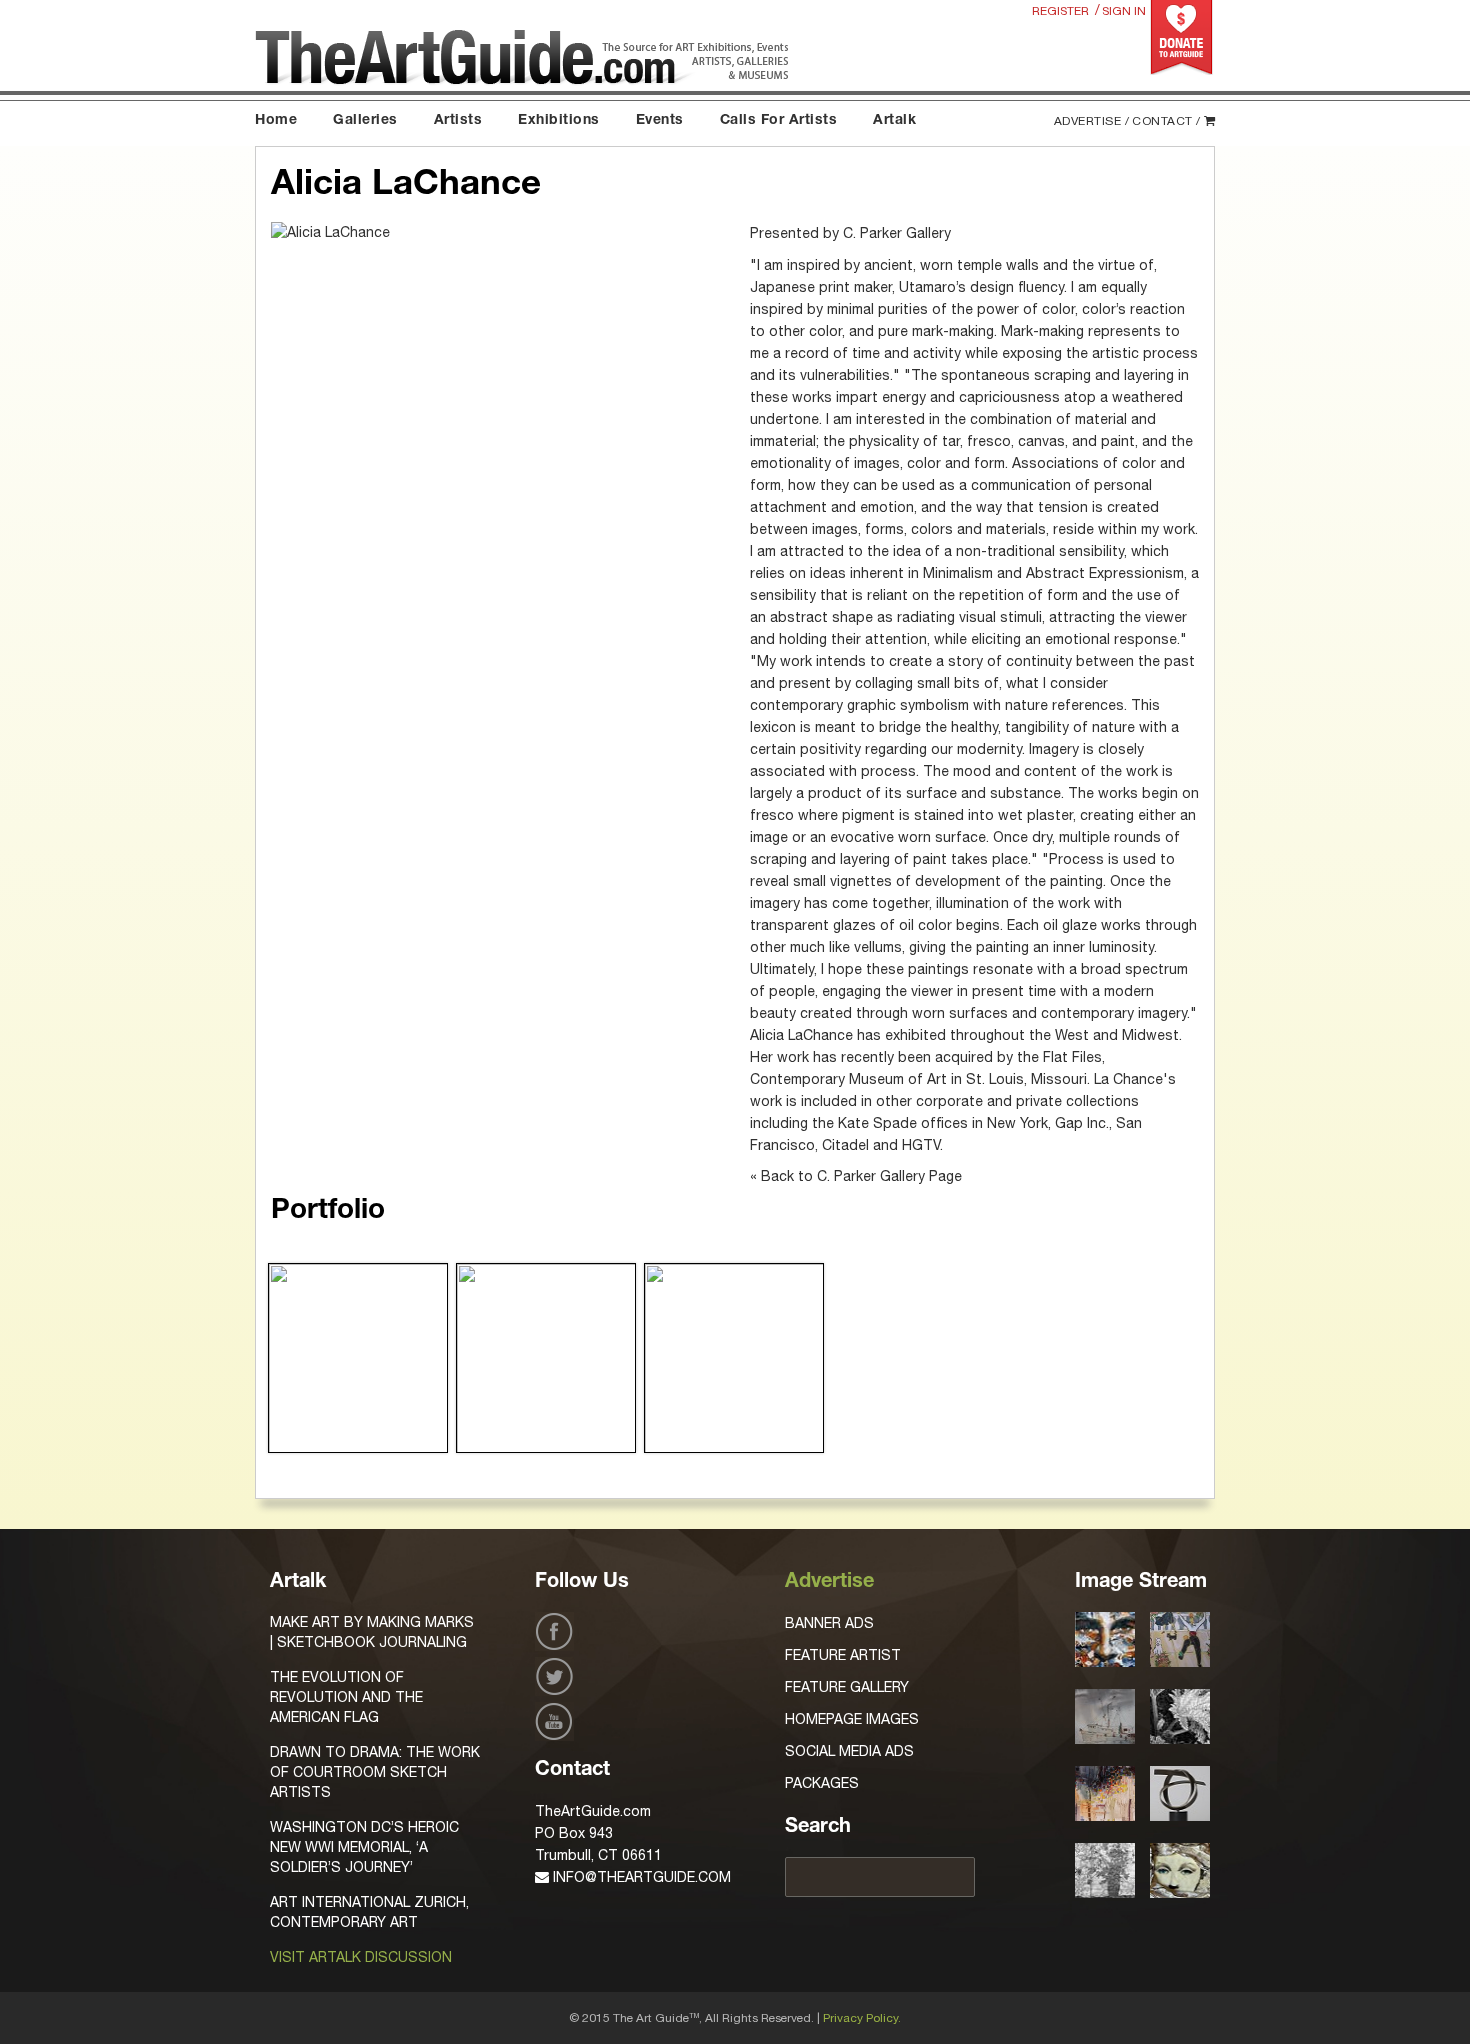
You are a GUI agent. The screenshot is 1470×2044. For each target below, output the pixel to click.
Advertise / (1092, 121)
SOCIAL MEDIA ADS (849, 1751)
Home (276, 121)
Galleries (365, 121)
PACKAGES (822, 1783)
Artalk (894, 121)
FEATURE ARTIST (843, 1655)
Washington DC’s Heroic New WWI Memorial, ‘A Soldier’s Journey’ (364, 1847)
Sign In (1124, 11)
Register (1060, 11)
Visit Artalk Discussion (361, 1957)
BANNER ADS (829, 1623)
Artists (458, 121)
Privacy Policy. (862, 2018)
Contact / (1166, 121)
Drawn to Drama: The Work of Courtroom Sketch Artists (375, 1772)
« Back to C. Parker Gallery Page (856, 1176)
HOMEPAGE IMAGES (852, 1719)
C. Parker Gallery (897, 233)
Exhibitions (559, 121)
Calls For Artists (779, 121)
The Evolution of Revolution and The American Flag (346, 1697)
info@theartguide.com (640, 1877)
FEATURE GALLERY (847, 1687)
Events (660, 121)
